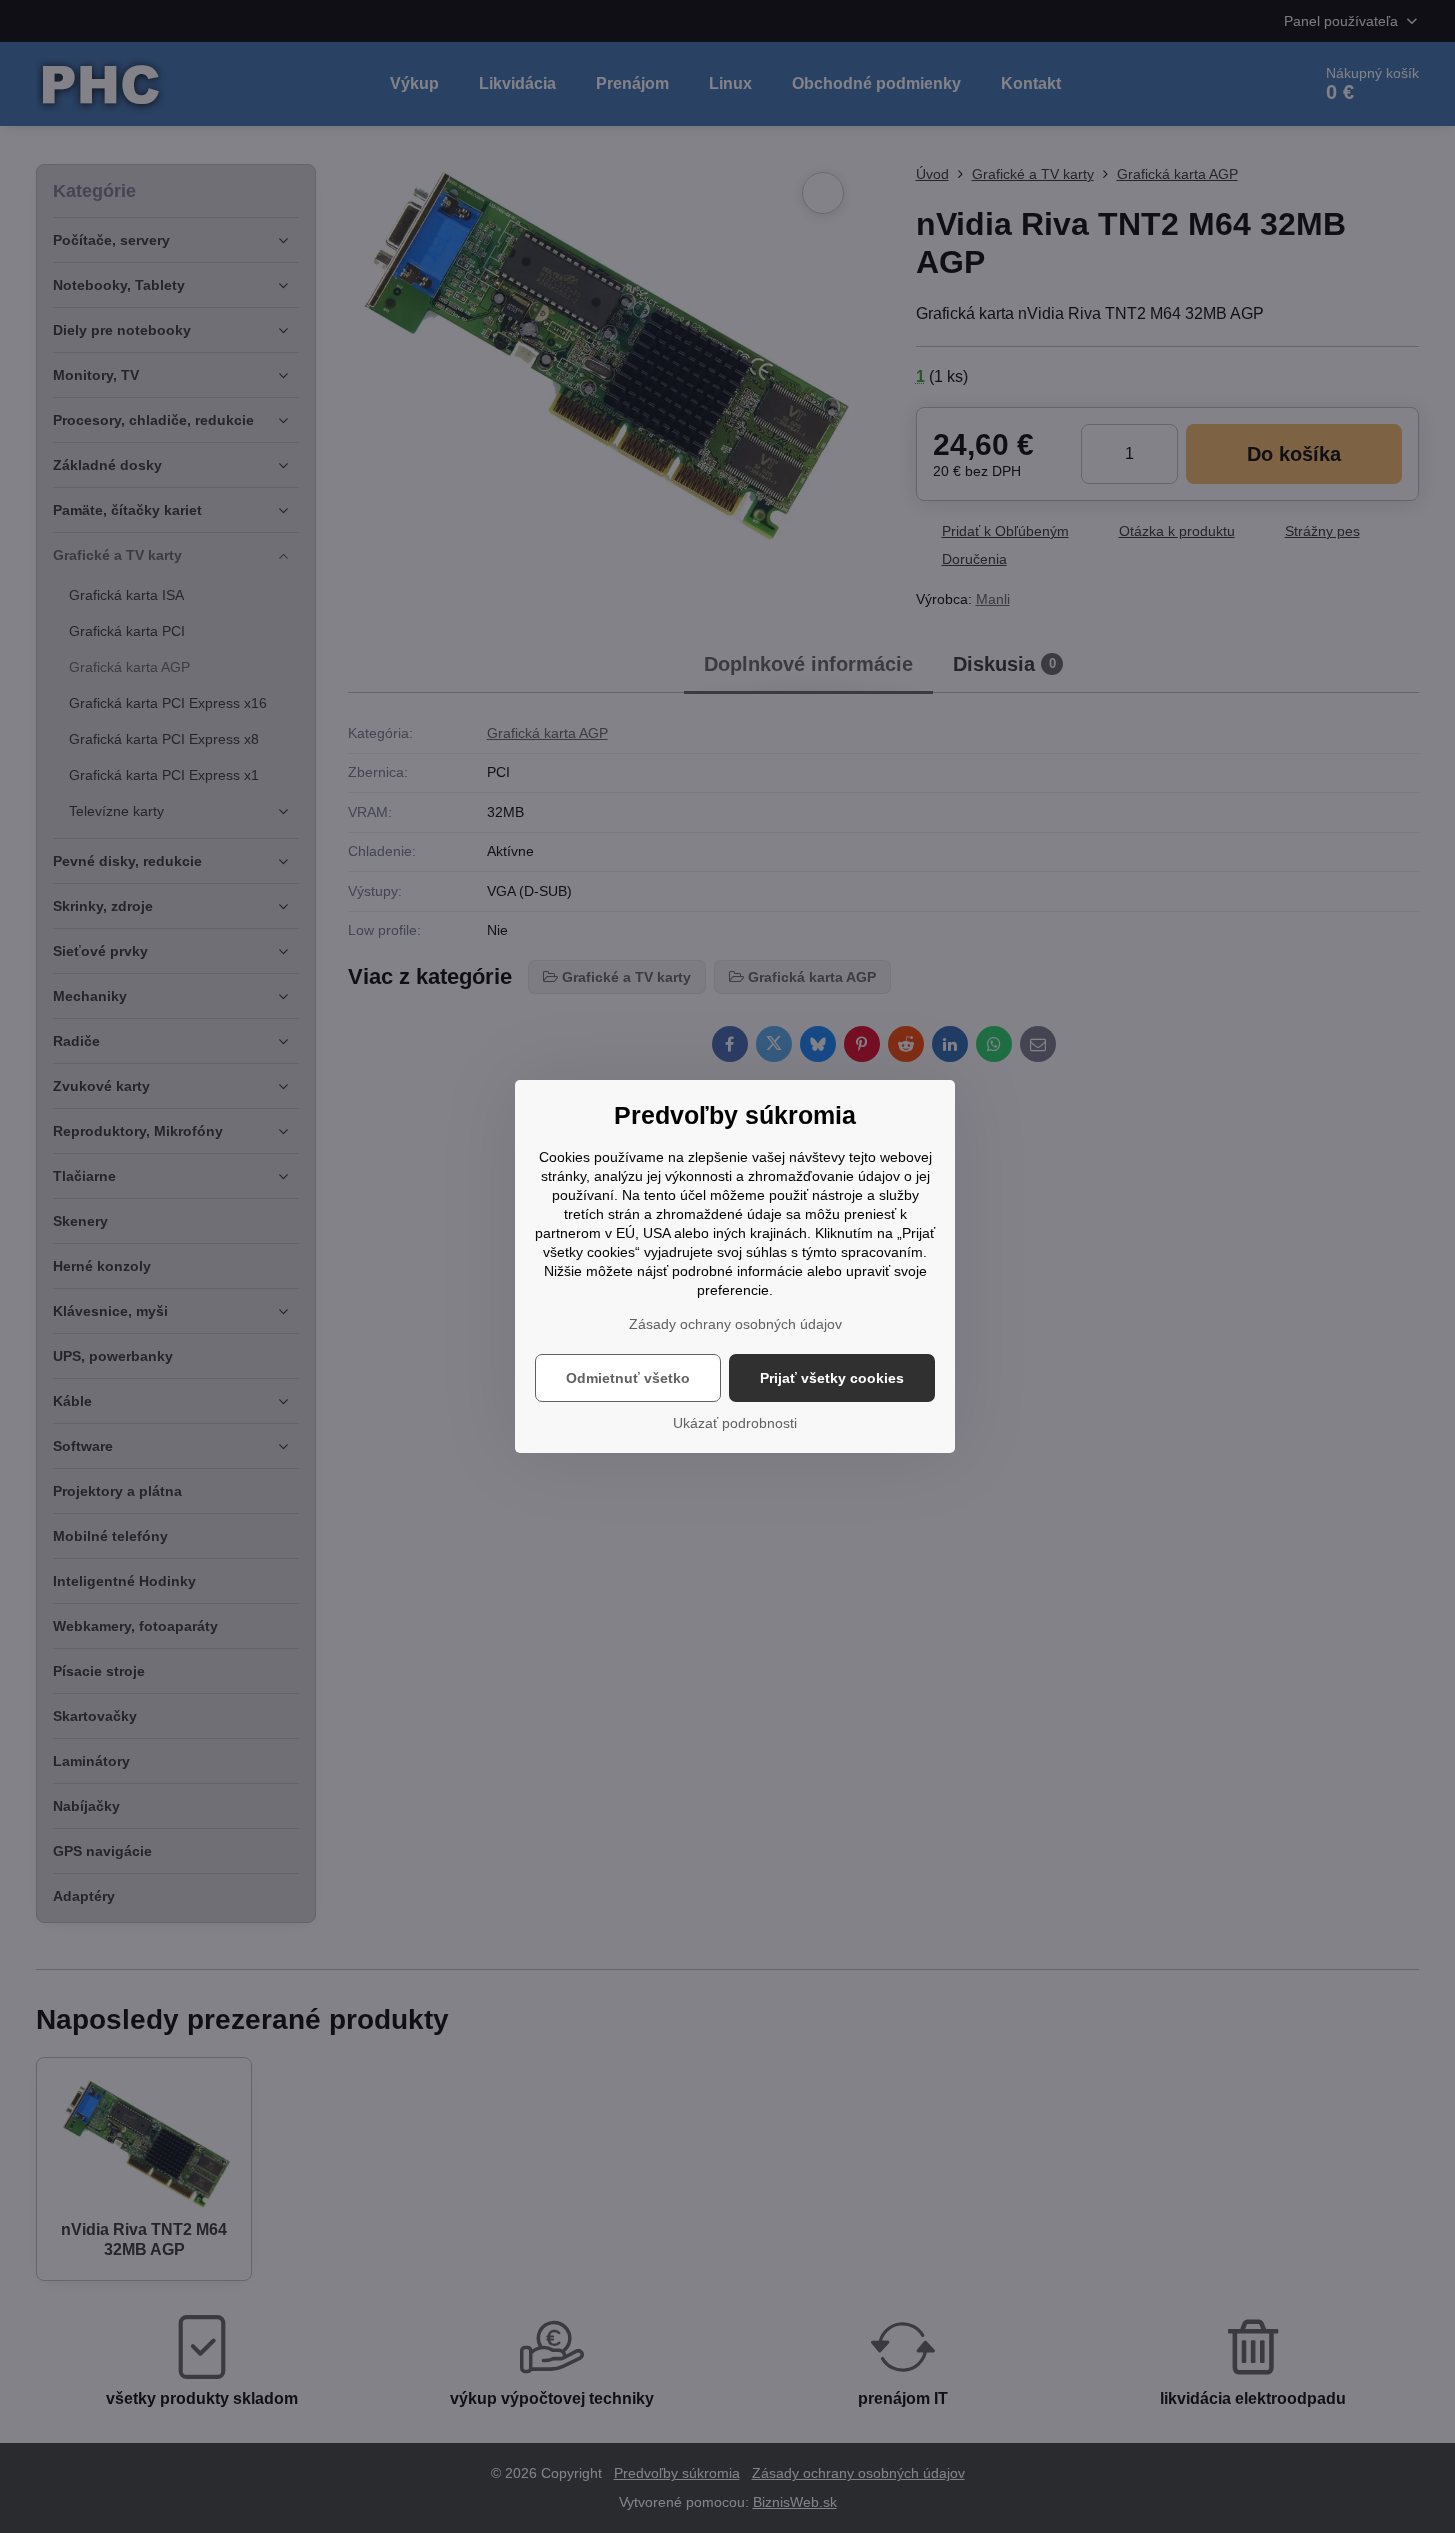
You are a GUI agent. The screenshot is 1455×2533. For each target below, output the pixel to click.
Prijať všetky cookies (832, 1378)
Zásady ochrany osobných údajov (735, 1324)
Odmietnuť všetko (628, 1378)
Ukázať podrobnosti (735, 1423)
